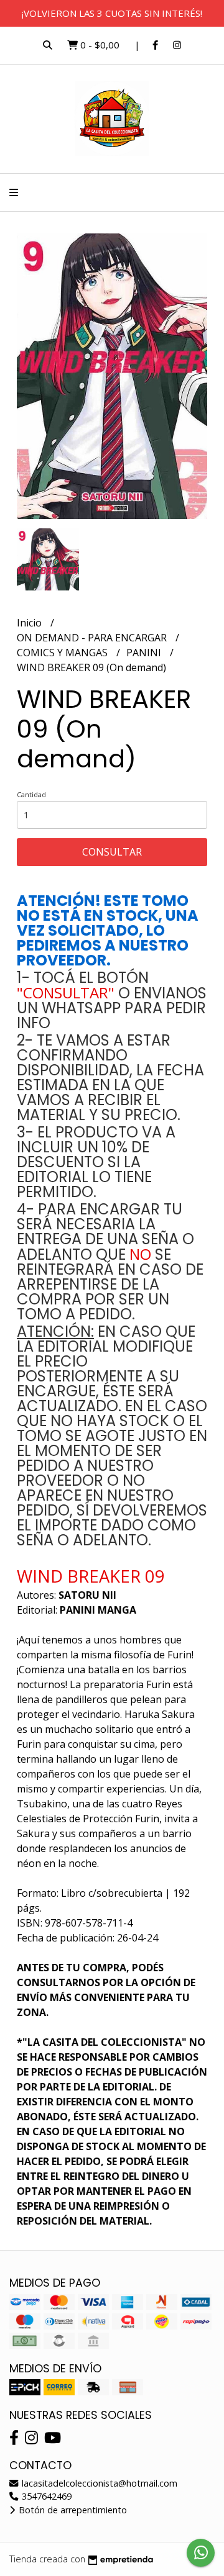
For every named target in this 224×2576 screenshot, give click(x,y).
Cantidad (31, 794)
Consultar (112, 852)
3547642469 (45, 2496)
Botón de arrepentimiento (72, 2510)
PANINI (145, 653)
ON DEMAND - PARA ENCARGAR (93, 638)
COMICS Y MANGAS (63, 653)
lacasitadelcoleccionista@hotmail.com (98, 2483)
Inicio (30, 623)
